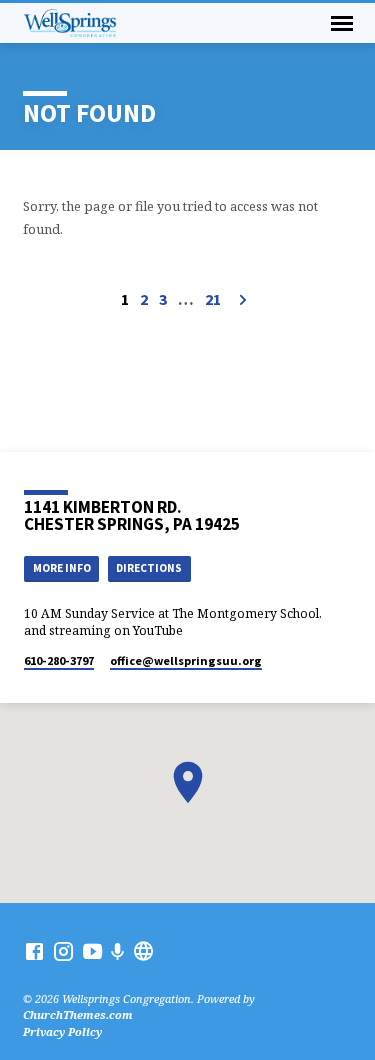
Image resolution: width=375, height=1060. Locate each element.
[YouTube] (92, 951)
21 (213, 299)
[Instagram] (63, 951)
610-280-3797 (59, 660)
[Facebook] (34, 951)
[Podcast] (118, 951)
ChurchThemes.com (78, 1014)
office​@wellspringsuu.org (186, 660)
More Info (62, 568)
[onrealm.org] (143, 951)
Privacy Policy (62, 1031)
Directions (149, 568)
